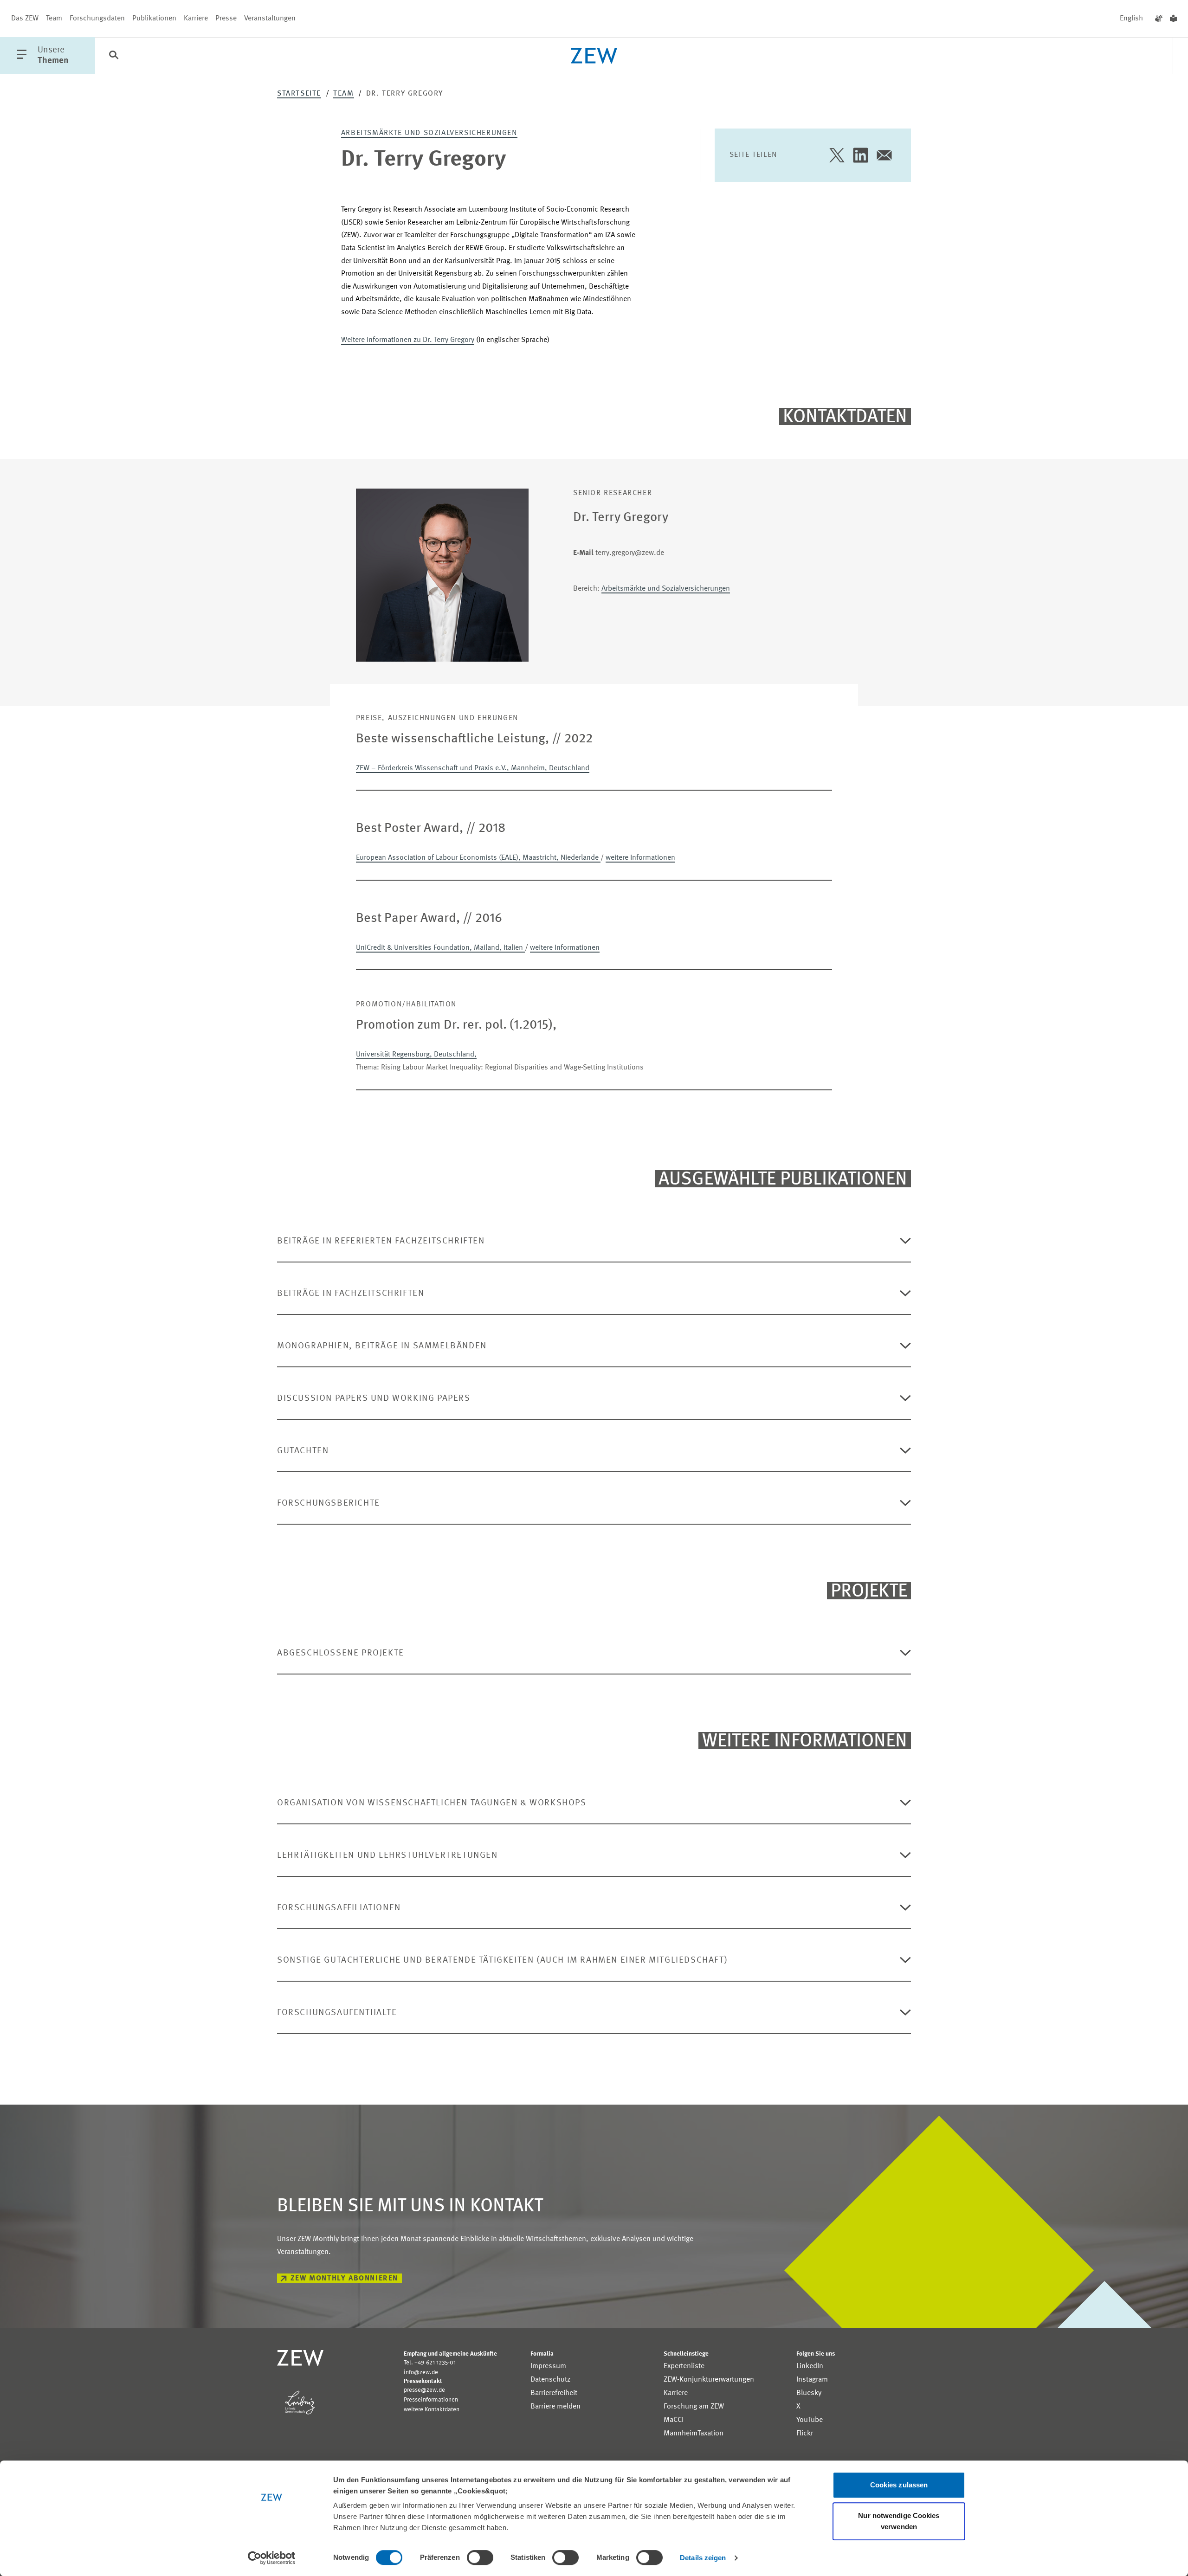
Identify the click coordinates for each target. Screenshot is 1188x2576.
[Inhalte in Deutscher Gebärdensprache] (1159, 19)
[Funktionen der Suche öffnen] (114, 56)
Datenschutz (550, 2380)
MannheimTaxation (694, 2434)
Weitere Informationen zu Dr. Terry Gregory (408, 340)
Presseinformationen (431, 2400)
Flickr (805, 2434)
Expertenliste (684, 2366)
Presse (226, 19)
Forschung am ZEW (694, 2407)
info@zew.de (421, 2373)
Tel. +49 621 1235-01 (430, 2363)
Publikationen (154, 19)
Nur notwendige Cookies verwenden (899, 2521)
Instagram (812, 2380)
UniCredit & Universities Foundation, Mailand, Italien (440, 948)
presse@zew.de (424, 2390)
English (1131, 19)
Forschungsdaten (97, 19)
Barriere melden (555, 2407)
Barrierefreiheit (554, 2393)
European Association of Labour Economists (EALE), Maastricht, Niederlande (478, 858)
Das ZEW (25, 19)
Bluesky (809, 2393)
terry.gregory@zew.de (619, 553)
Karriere (196, 19)
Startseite (299, 94)
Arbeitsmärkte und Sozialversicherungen (429, 133)
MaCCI (674, 2420)
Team (54, 19)
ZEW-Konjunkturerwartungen (709, 2380)
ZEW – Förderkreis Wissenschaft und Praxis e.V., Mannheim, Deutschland (473, 768)
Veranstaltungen (270, 19)
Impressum (548, 2366)
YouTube (810, 2420)
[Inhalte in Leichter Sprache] (1173, 19)
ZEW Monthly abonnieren (344, 2279)
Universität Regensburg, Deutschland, (416, 1055)
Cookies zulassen (899, 2485)
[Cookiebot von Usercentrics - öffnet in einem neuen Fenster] (272, 2558)
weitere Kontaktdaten (432, 2410)
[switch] (480, 2557)
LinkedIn (810, 2366)
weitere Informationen (640, 858)
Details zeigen (703, 2558)
